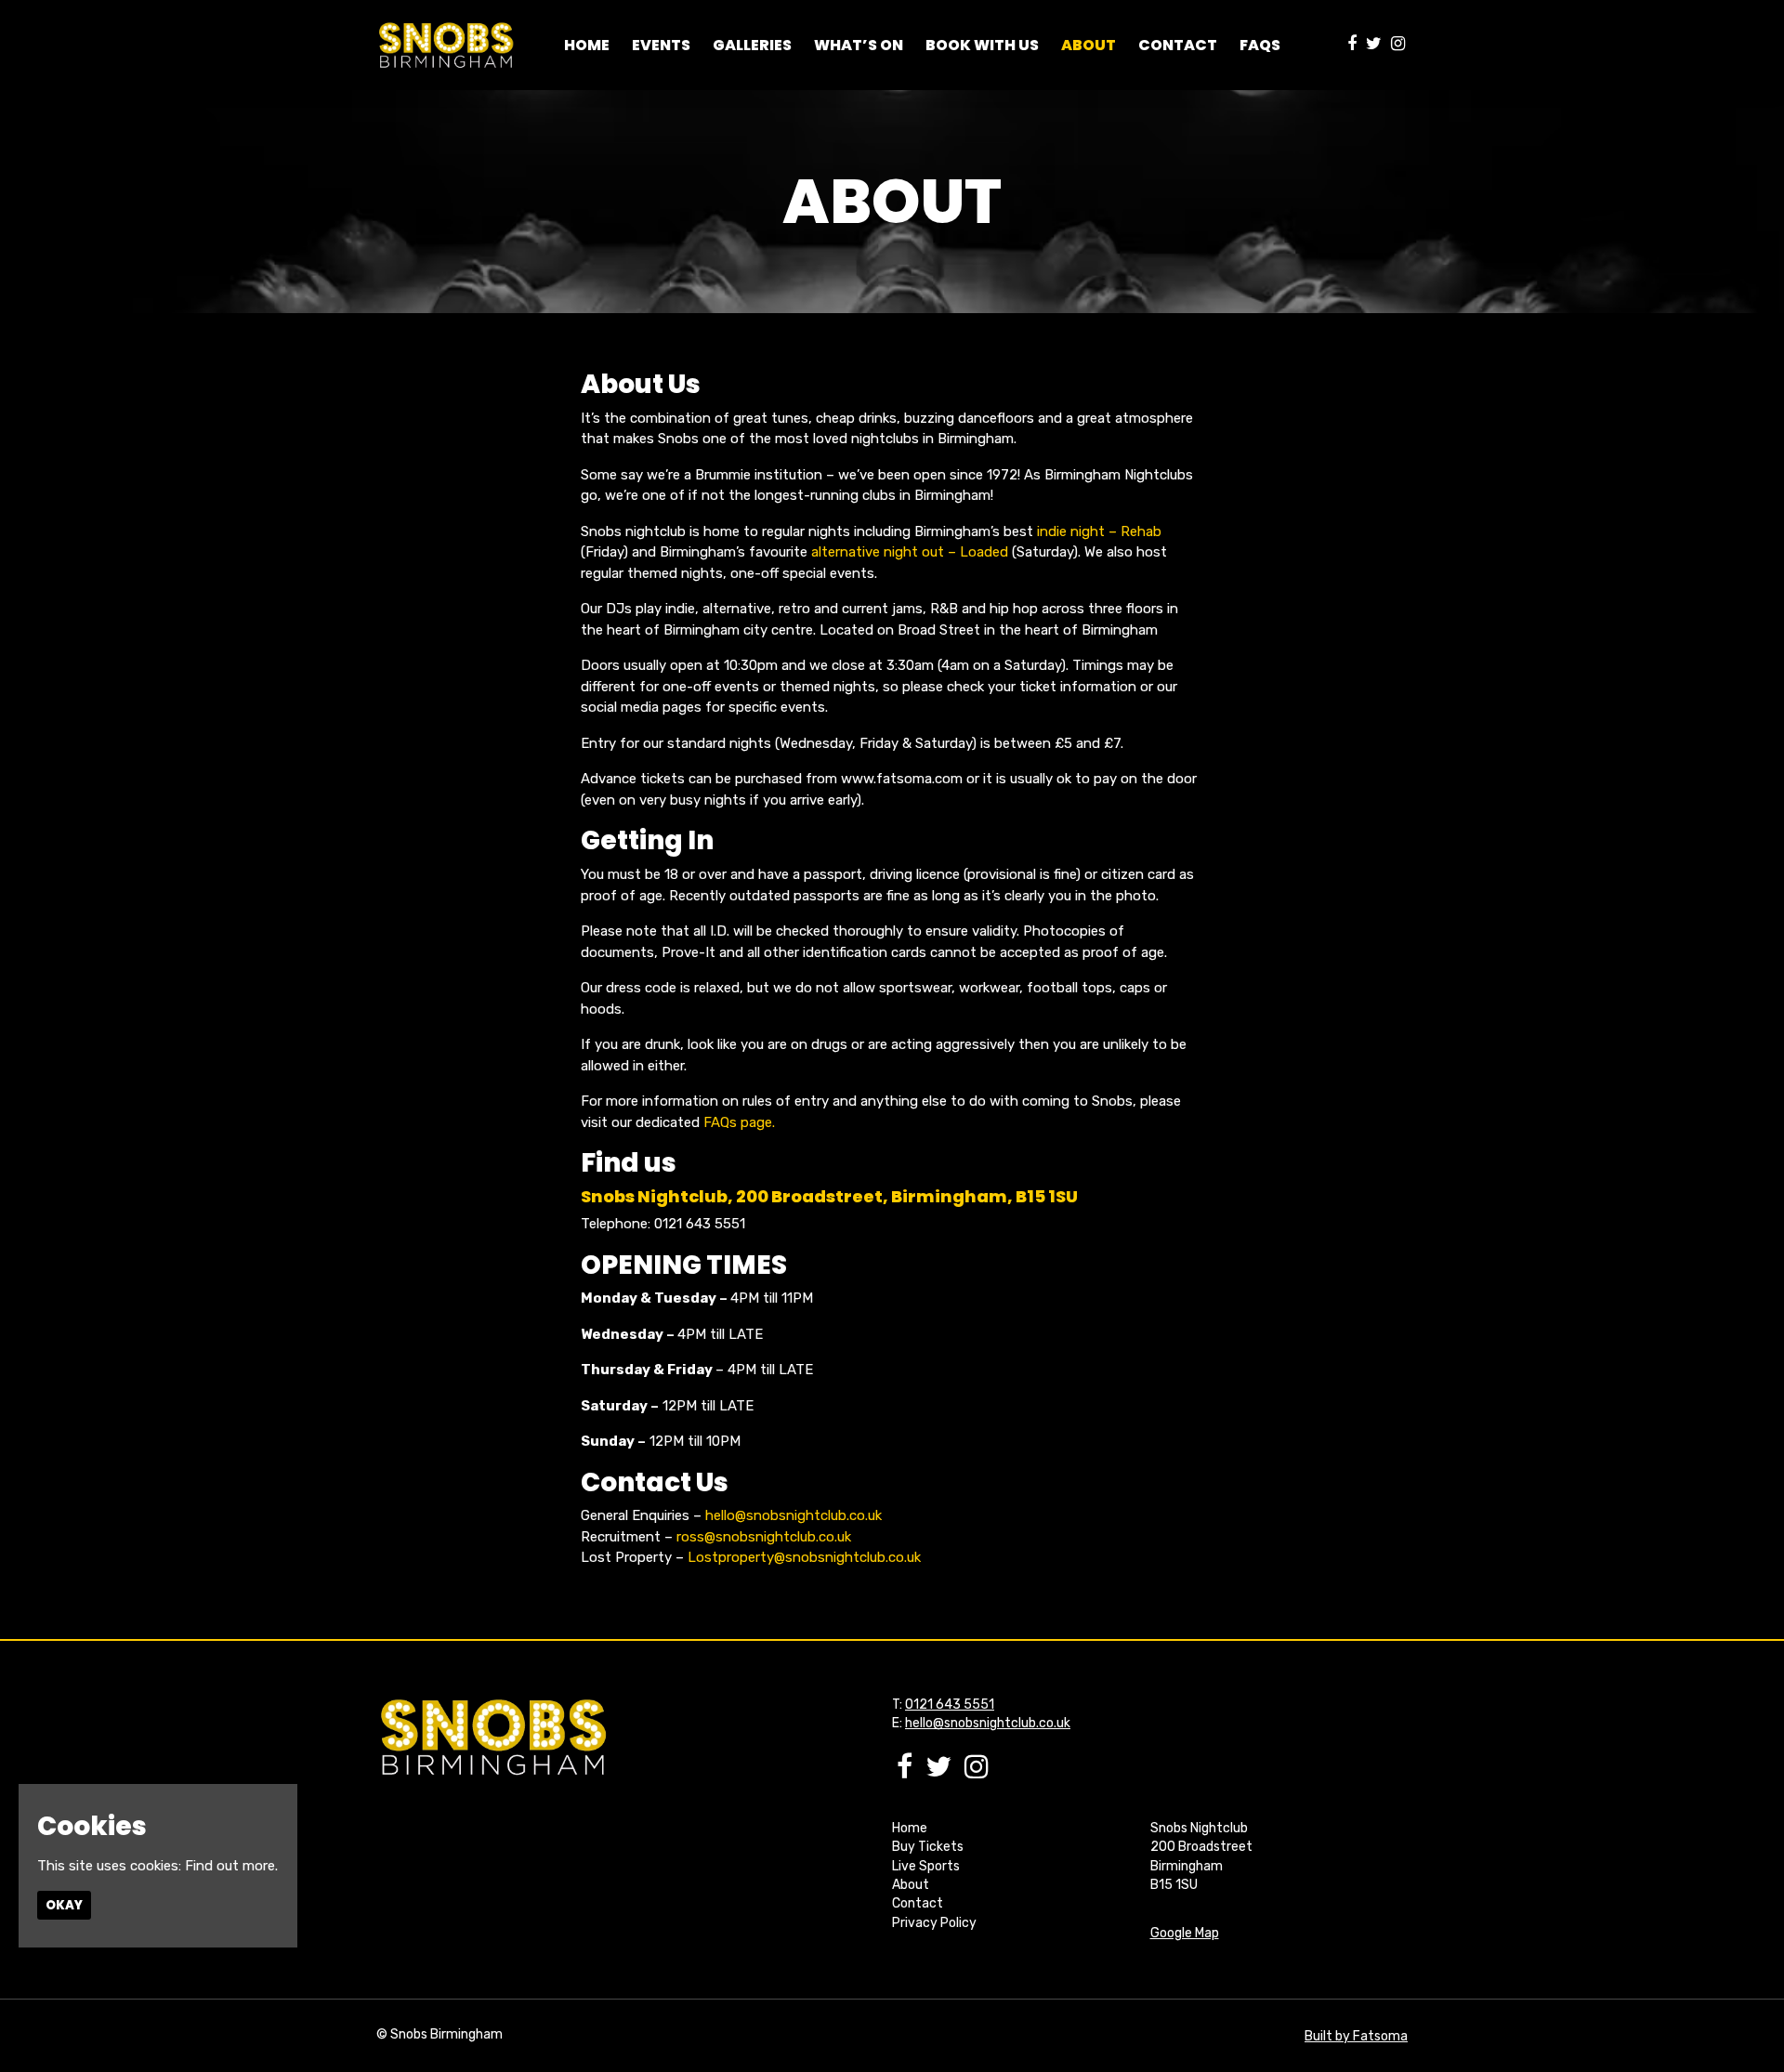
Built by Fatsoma (1356, 2036)
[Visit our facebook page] (1352, 45)
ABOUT (1089, 45)
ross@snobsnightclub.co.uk (764, 1537)
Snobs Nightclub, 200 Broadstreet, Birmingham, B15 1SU (829, 1196)
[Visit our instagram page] (1398, 45)
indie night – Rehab (1099, 531)
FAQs (1260, 45)
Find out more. (231, 1866)
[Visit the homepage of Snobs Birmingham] (446, 45)
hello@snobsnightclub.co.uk (794, 1515)
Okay (64, 1905)
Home (587, 45)
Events (661, 45)
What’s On (859, 45)
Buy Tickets (928, 1847)
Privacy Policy (934, 1923)
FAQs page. (739, 1122)
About (911, 1885)
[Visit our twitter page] (1374, 45)
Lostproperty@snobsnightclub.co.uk (804, 1557)
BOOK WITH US (982, 45)
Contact (1178, 45)
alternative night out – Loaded (910, 552)
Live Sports (926, 1866)
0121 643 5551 (950, 1705)
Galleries (752, 45)
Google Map (1185, 1933)
